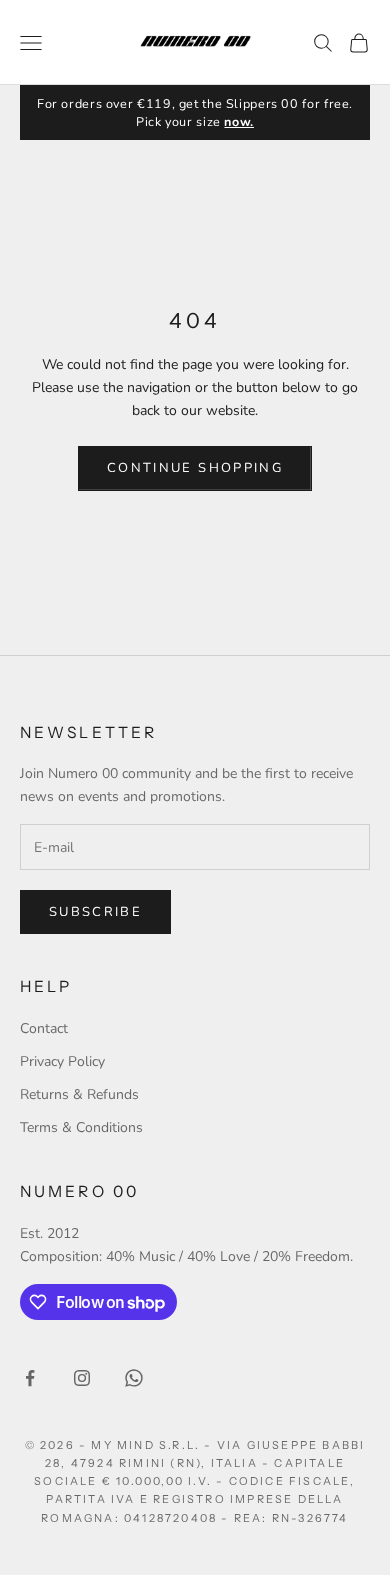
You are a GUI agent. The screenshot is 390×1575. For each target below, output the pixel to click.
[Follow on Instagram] (82, 1378)
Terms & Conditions (81, 1127)
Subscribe (95, 912)
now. (239, 121)
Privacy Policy (62, 1061)
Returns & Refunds (79, 1094)
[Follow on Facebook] (30, 1378)
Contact (44, 1028)
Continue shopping (195, 468)
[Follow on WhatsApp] (134, 1378)
